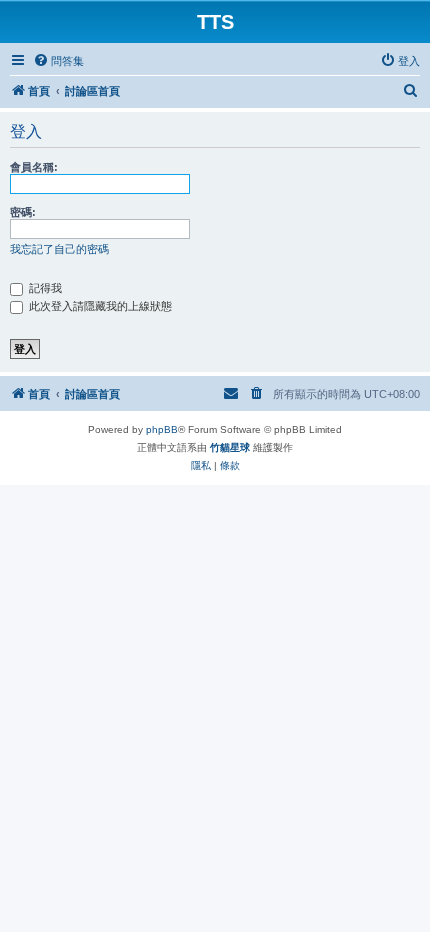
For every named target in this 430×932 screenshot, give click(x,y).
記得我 (44, 288)
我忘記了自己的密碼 (59, 249)
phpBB (162, 429)
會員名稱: (34, 167)
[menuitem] (58, 61)
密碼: (23, 212)
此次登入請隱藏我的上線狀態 (99, 306)
